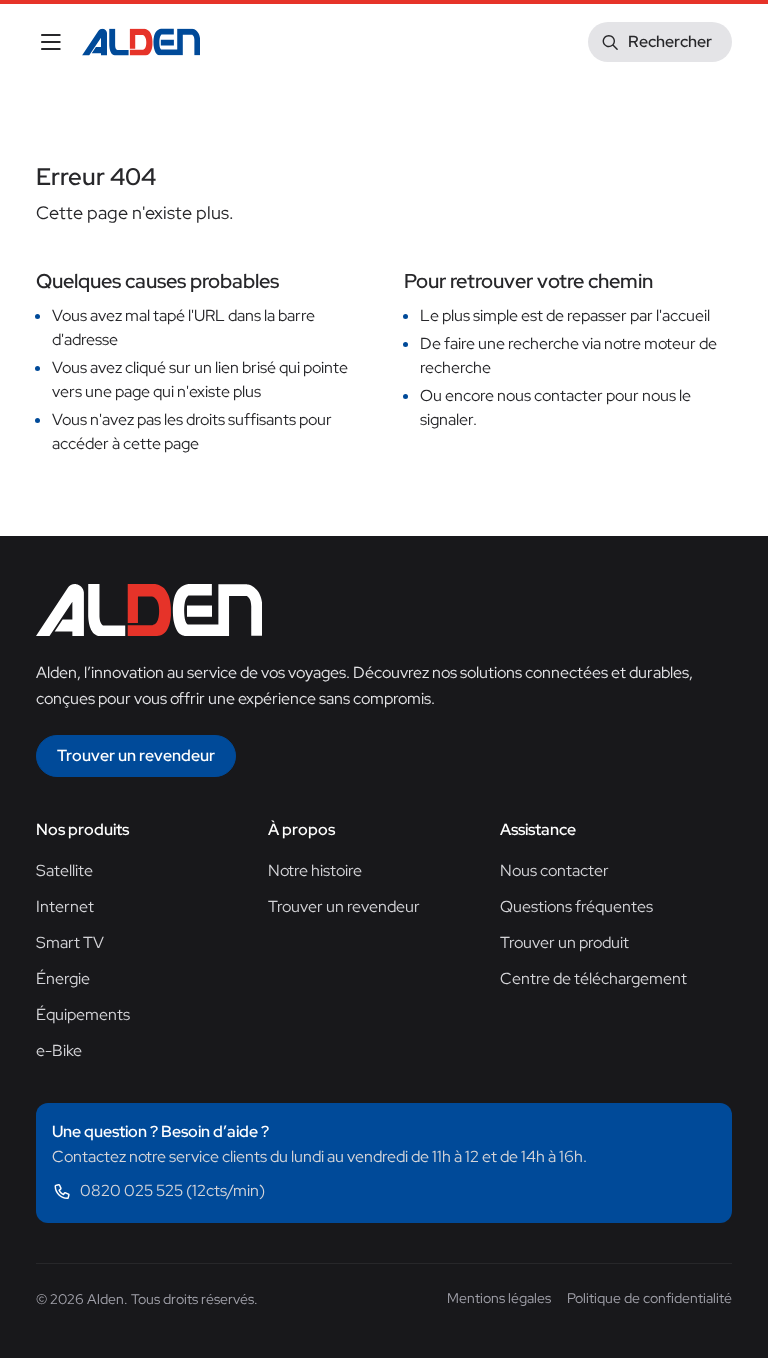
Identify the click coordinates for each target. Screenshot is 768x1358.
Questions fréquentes (576, 906)
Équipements (83, 1014)
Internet (65, 906)
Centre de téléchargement (593, 978)
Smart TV (70, 942)
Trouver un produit (564, 942)
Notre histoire (315, 870)
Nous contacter (554, 870)
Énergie (63, 978)
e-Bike (59, 1050)
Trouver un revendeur (344, 906)
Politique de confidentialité (649, 1298)
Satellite (64, 870)
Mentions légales (499, 1298)
